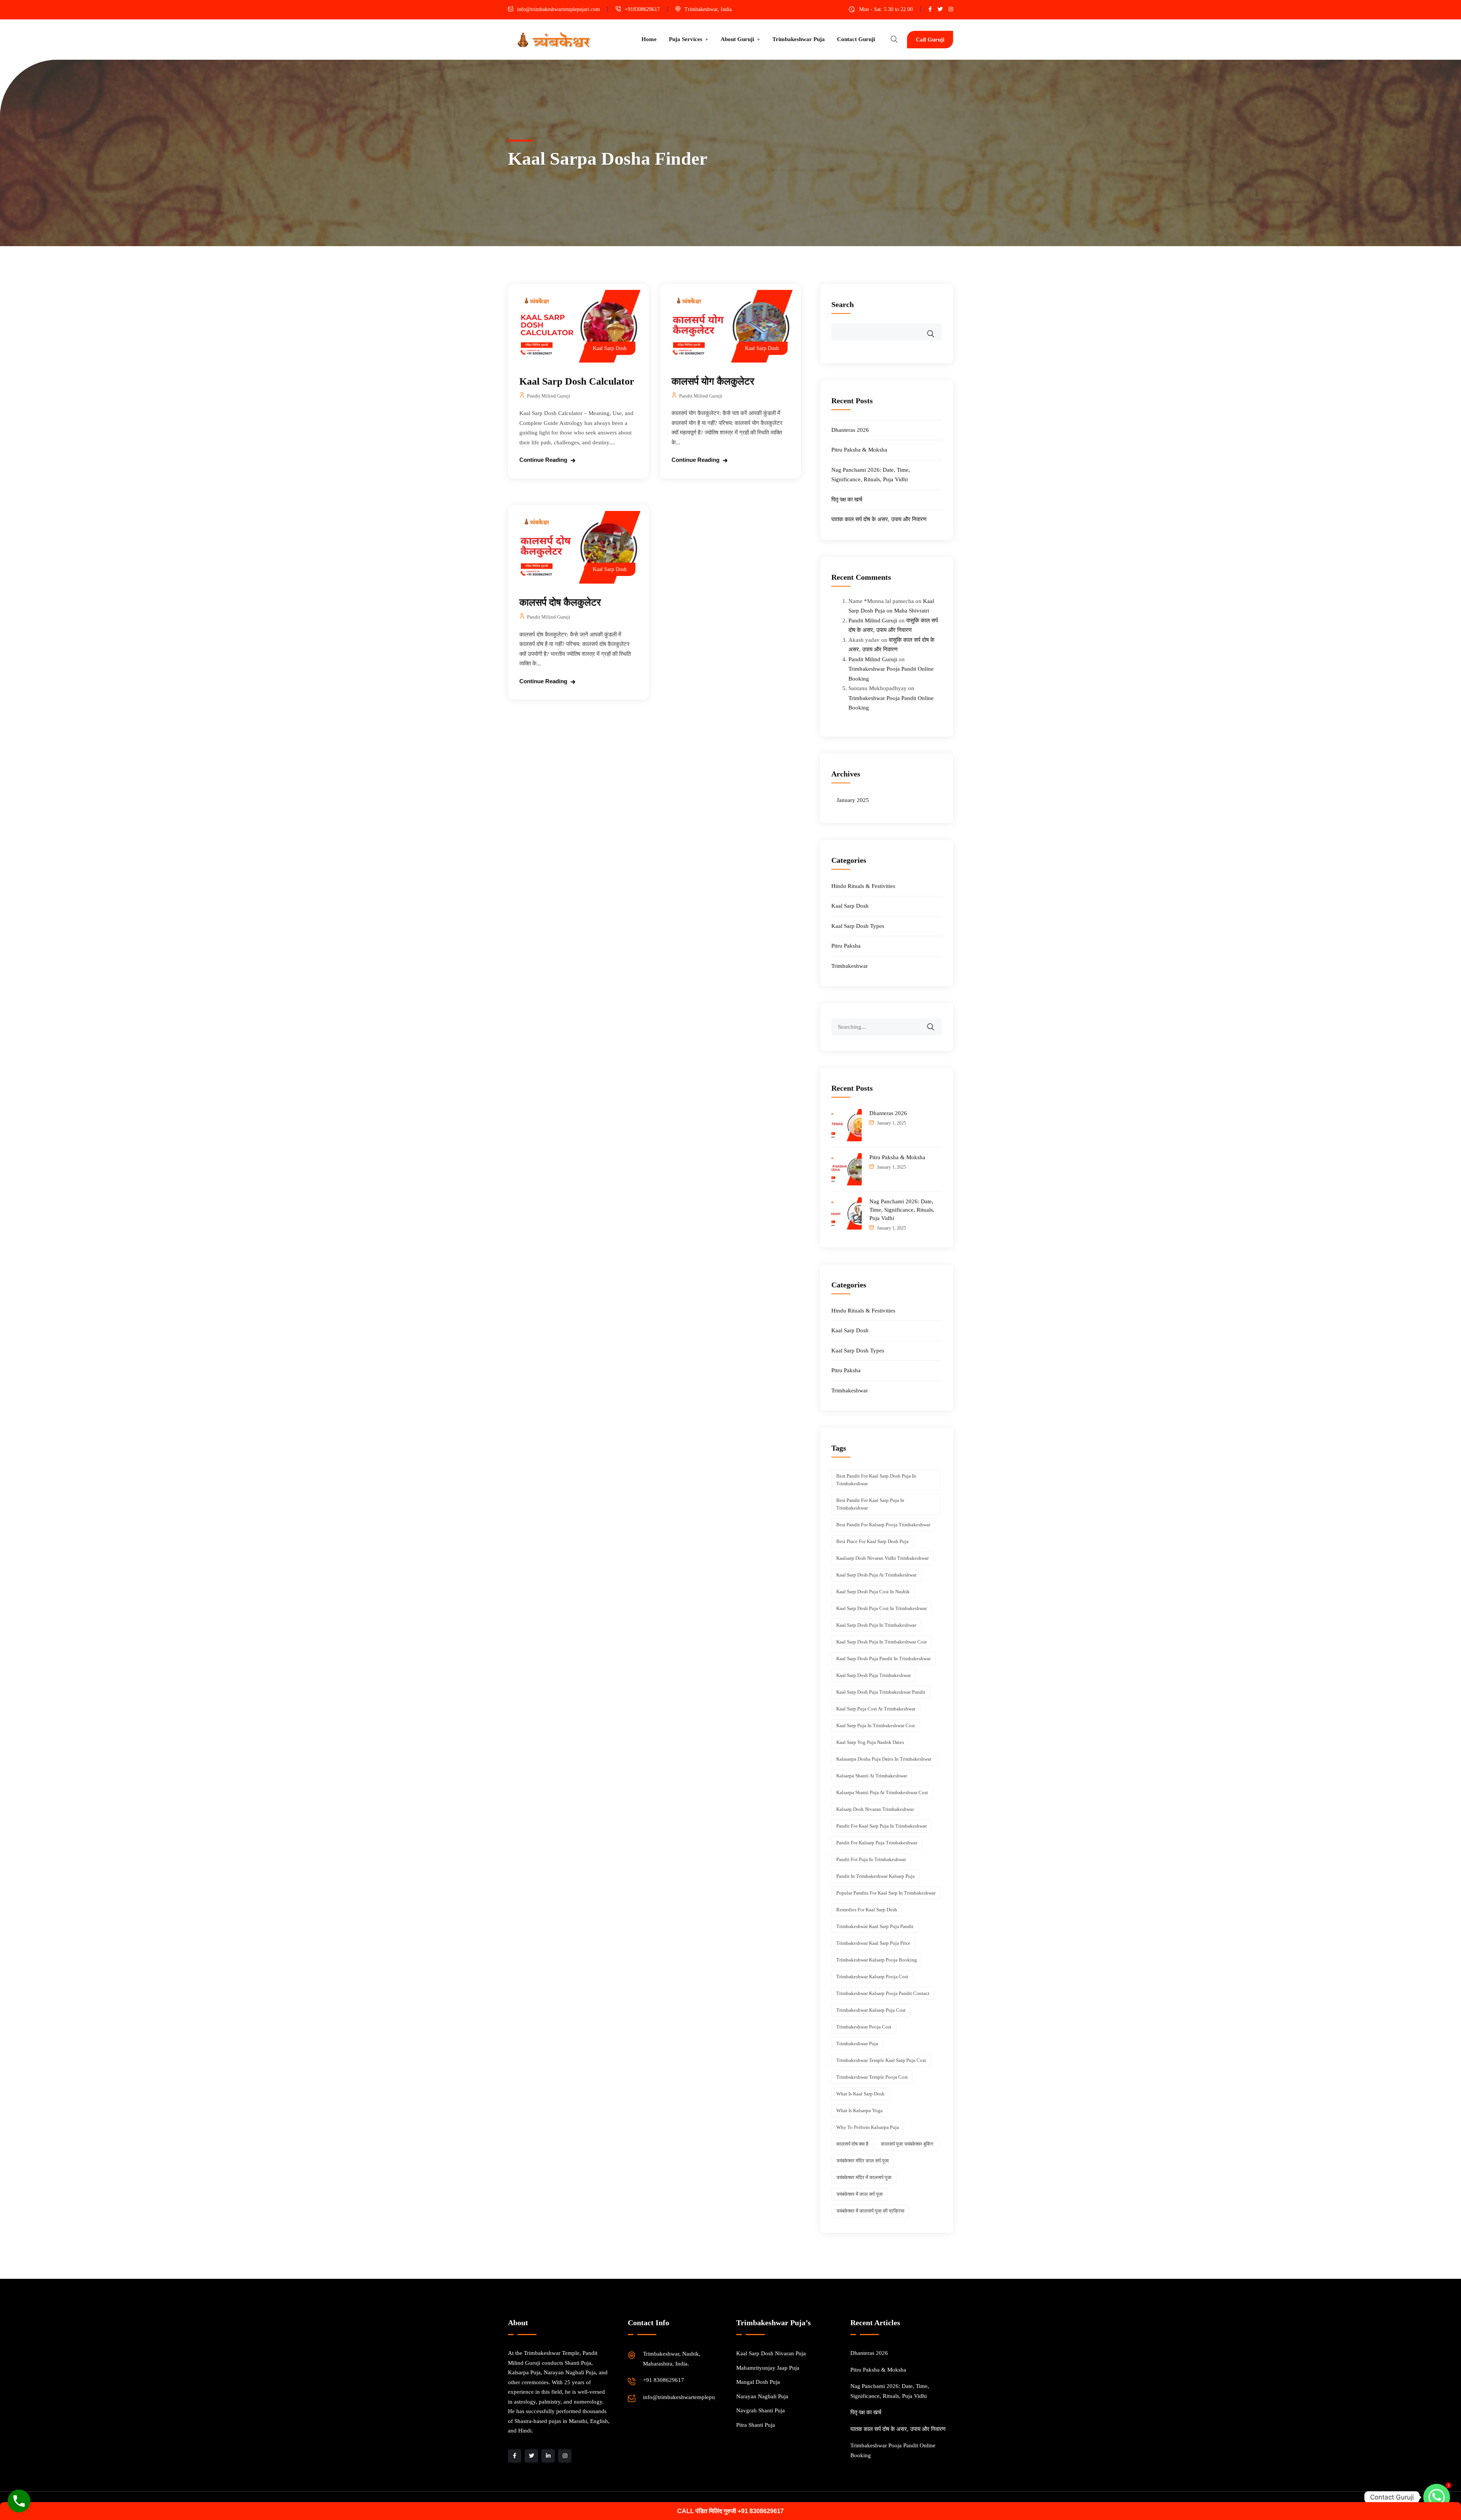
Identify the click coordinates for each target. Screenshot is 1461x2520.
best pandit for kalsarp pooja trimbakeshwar (883, 1525)
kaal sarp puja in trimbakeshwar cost (876, 1725)
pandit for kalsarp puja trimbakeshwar (877, 1843)
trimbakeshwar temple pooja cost (872, 2077)
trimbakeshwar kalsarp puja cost (871, 2010)
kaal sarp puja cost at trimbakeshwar (876, 1709)
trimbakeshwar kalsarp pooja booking (877, 1960)
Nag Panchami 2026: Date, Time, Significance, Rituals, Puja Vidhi (902, 1210)
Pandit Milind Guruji (549, 396)
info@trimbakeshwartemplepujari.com (559, 9)
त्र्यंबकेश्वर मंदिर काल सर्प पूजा (863, 2161)
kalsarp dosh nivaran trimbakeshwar (875, 1809)
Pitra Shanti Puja (756, 2425)
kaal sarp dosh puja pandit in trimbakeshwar (883, 1659)
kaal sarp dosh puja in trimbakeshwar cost (882, 1642)
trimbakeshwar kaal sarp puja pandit (875, 1926)
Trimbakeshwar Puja (799, 39)
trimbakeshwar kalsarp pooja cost (872, 1977)
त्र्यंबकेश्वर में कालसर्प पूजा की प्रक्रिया (870, 2211)
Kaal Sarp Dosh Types (858, 926)
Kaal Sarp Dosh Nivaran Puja (771, 2353)
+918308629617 (642, 9)
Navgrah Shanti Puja (761, 2410)
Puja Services (686, 39)
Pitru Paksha (846, 946)
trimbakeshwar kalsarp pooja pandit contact (883, 1993)
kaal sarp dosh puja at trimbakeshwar (876, 1575)
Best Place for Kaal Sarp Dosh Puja (872, 1541)
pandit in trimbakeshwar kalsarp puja (875, 1876)
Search (843, 304)
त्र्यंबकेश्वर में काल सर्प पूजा (859, 2194)
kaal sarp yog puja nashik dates (870, 1742)
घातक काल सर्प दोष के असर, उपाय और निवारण (879, 519)
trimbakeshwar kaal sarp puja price (873, 1943)
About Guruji (737, 39)
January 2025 (853, 800)
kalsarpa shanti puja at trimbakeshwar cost (882, 1792)
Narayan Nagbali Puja (762, 2396)
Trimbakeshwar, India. (709, 9)
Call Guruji (930, 40)
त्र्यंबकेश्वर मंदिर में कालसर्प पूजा (864, 2177)
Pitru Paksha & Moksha (859, 450)
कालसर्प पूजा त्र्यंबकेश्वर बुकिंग (907, 2144)
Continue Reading (543, 460)
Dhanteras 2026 (850, 430)
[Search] (936, 1022)
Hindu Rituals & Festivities (863, 886)
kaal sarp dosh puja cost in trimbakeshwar (882, 1608)
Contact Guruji (856, 39)
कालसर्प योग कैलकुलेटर (713, 381)
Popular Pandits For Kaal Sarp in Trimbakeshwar (886, 1893)
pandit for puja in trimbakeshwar (871, 1859)
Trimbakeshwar (850, 966)
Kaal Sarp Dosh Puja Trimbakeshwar (874, 1675)
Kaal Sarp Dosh (610, 348)
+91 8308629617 (664, 2380)
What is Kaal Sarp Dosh (860, 2094)
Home (649, 39)
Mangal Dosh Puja (758, 2382)
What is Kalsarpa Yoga (859, 2110)
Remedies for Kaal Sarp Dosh (867, 1910)
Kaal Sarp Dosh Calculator (577, 381)
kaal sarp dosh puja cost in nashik (873, 1592)
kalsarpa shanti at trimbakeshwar (872, 1776)
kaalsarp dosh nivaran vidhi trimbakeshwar (882, 1558)
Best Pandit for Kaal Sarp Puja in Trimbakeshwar (870, 1504)
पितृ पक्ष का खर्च (847, 500)
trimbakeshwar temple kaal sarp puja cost (881, 2060)
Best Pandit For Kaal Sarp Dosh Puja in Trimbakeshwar (876, 1480)
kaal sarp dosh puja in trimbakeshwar (876, 1625)
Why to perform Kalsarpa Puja (868, 2127)
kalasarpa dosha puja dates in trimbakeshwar (884, 1759)
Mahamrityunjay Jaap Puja (768, 2368)
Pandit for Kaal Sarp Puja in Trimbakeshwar (882, 1826)
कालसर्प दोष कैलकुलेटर (560, 602)
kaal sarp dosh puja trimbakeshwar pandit (881, 1692)
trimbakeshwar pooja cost (864, 2027)
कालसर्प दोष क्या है (852, 2144)
